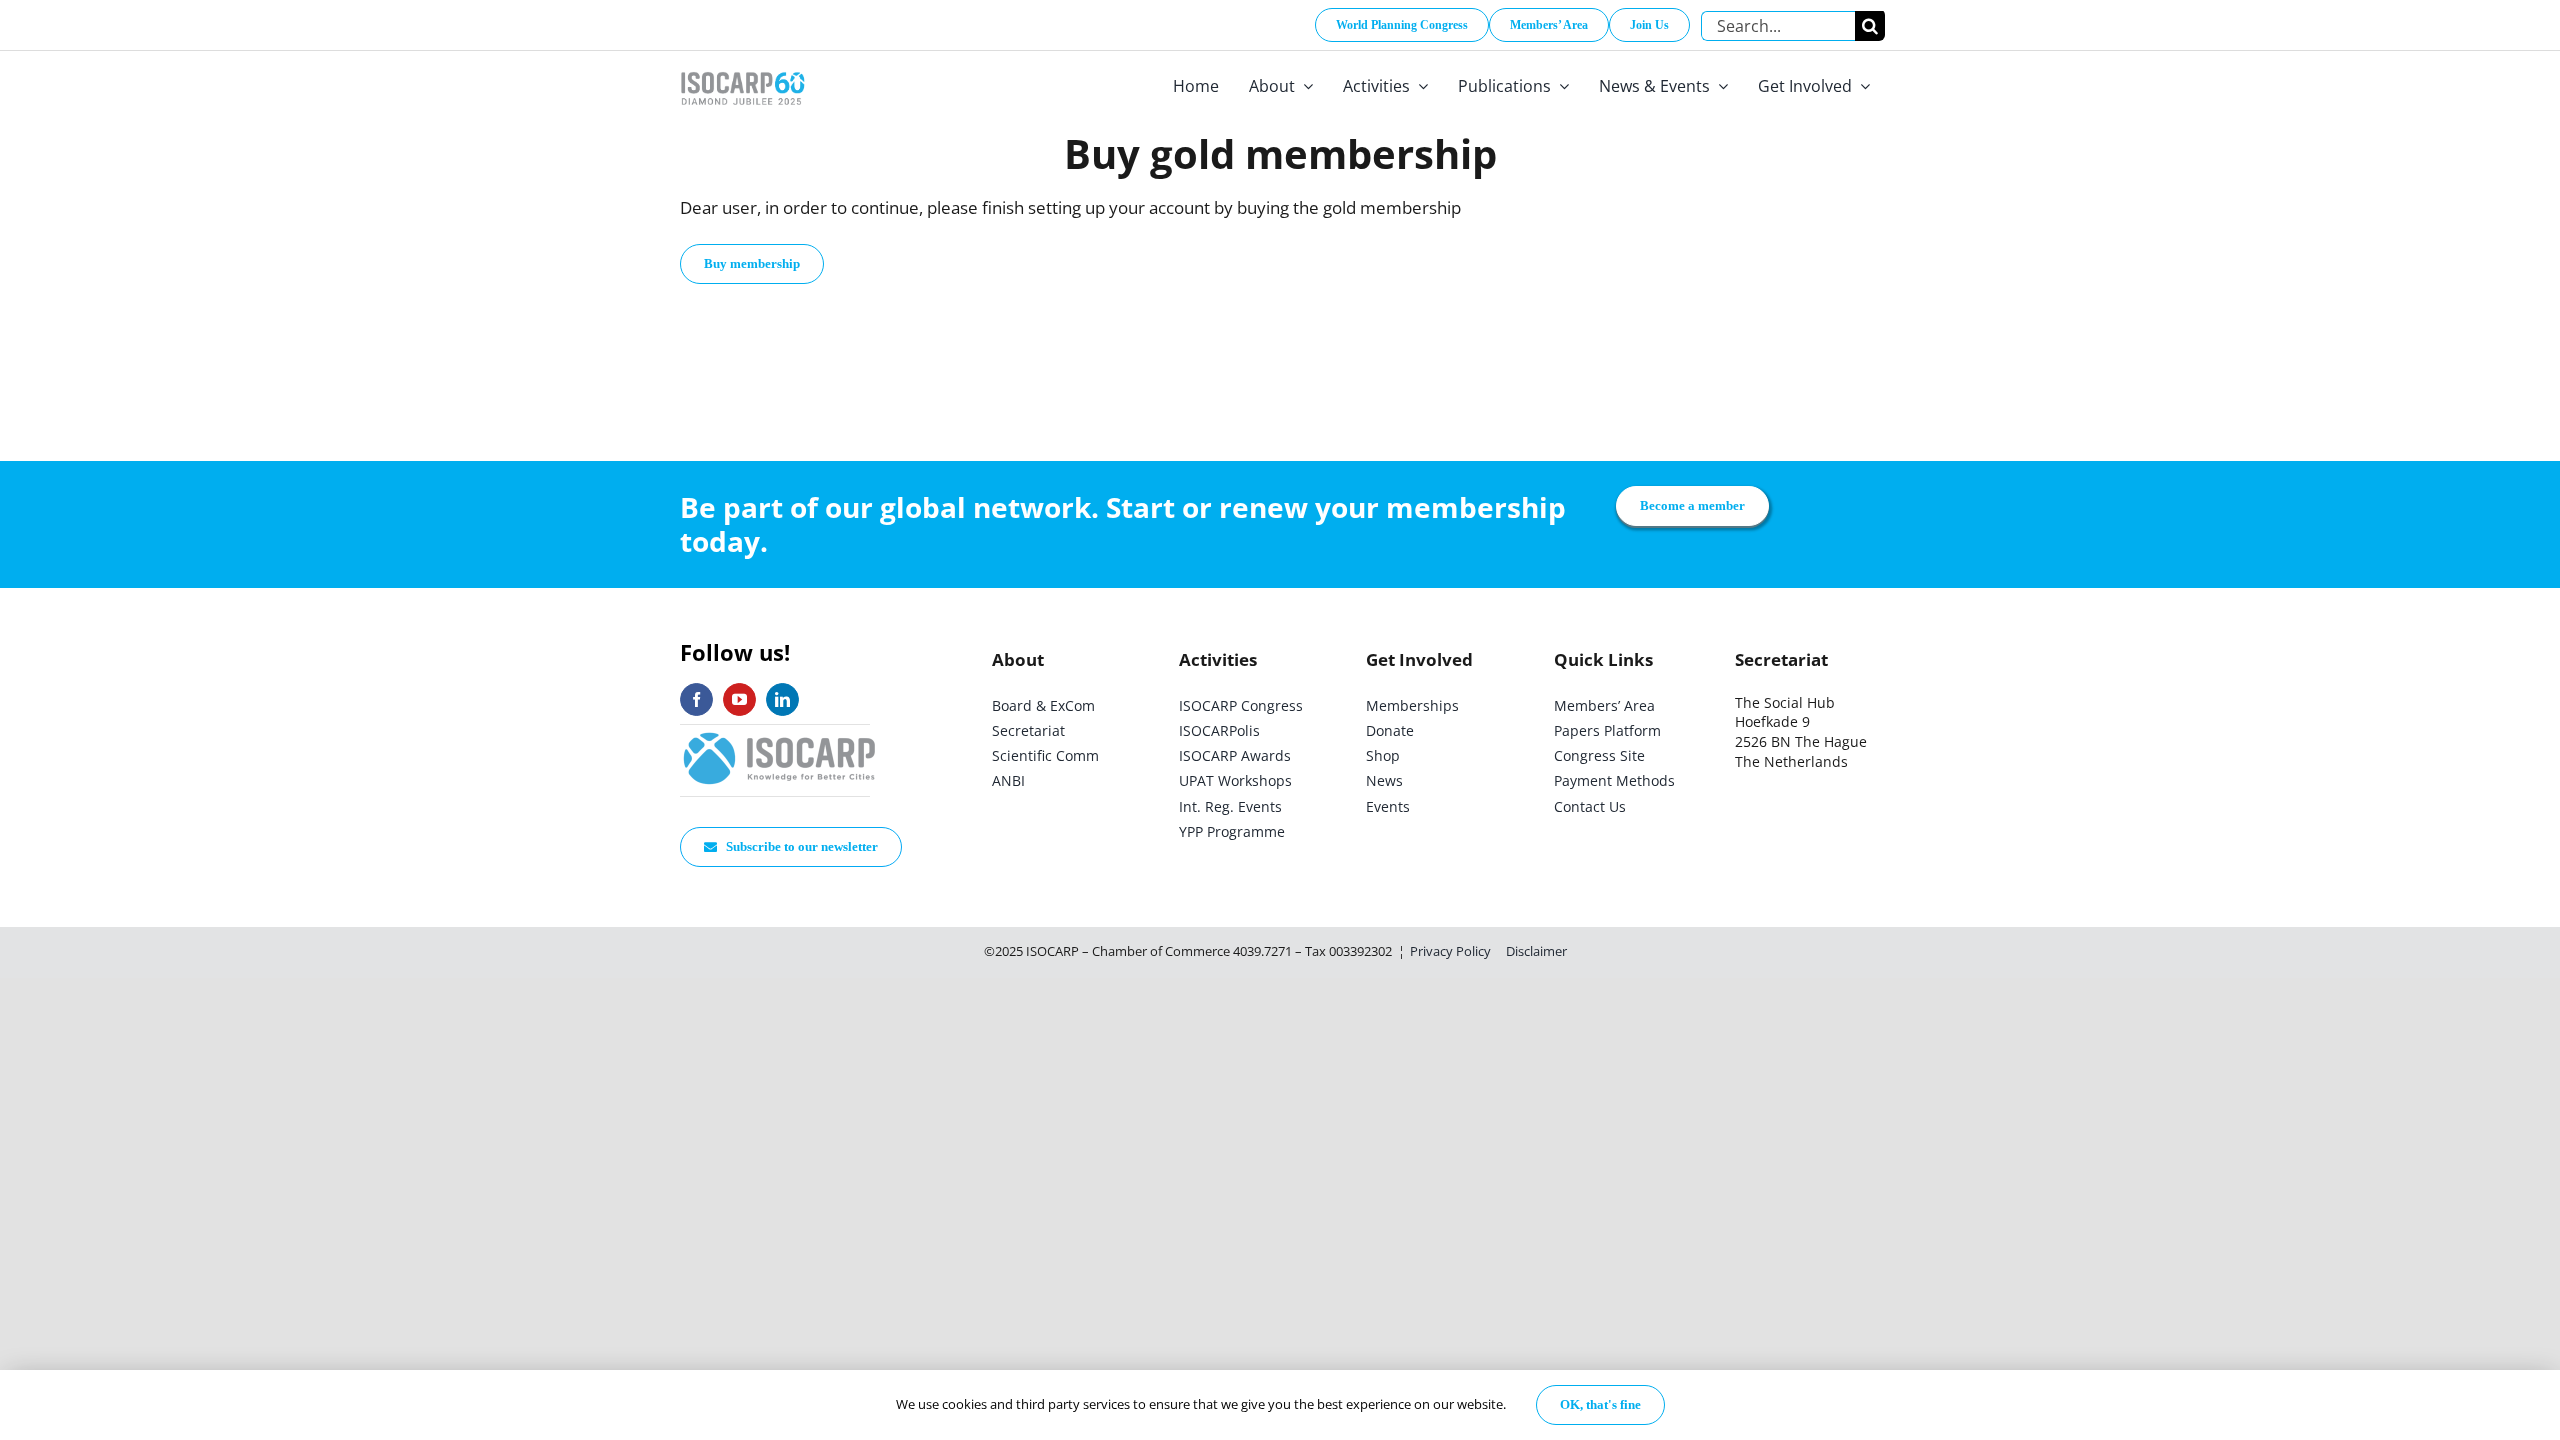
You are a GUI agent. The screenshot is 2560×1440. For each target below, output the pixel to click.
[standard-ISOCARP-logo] (780, 733)
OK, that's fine (1600, 1404)
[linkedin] (782, 699)
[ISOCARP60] (742, 68)
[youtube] (739, 699)
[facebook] (696, 699)
